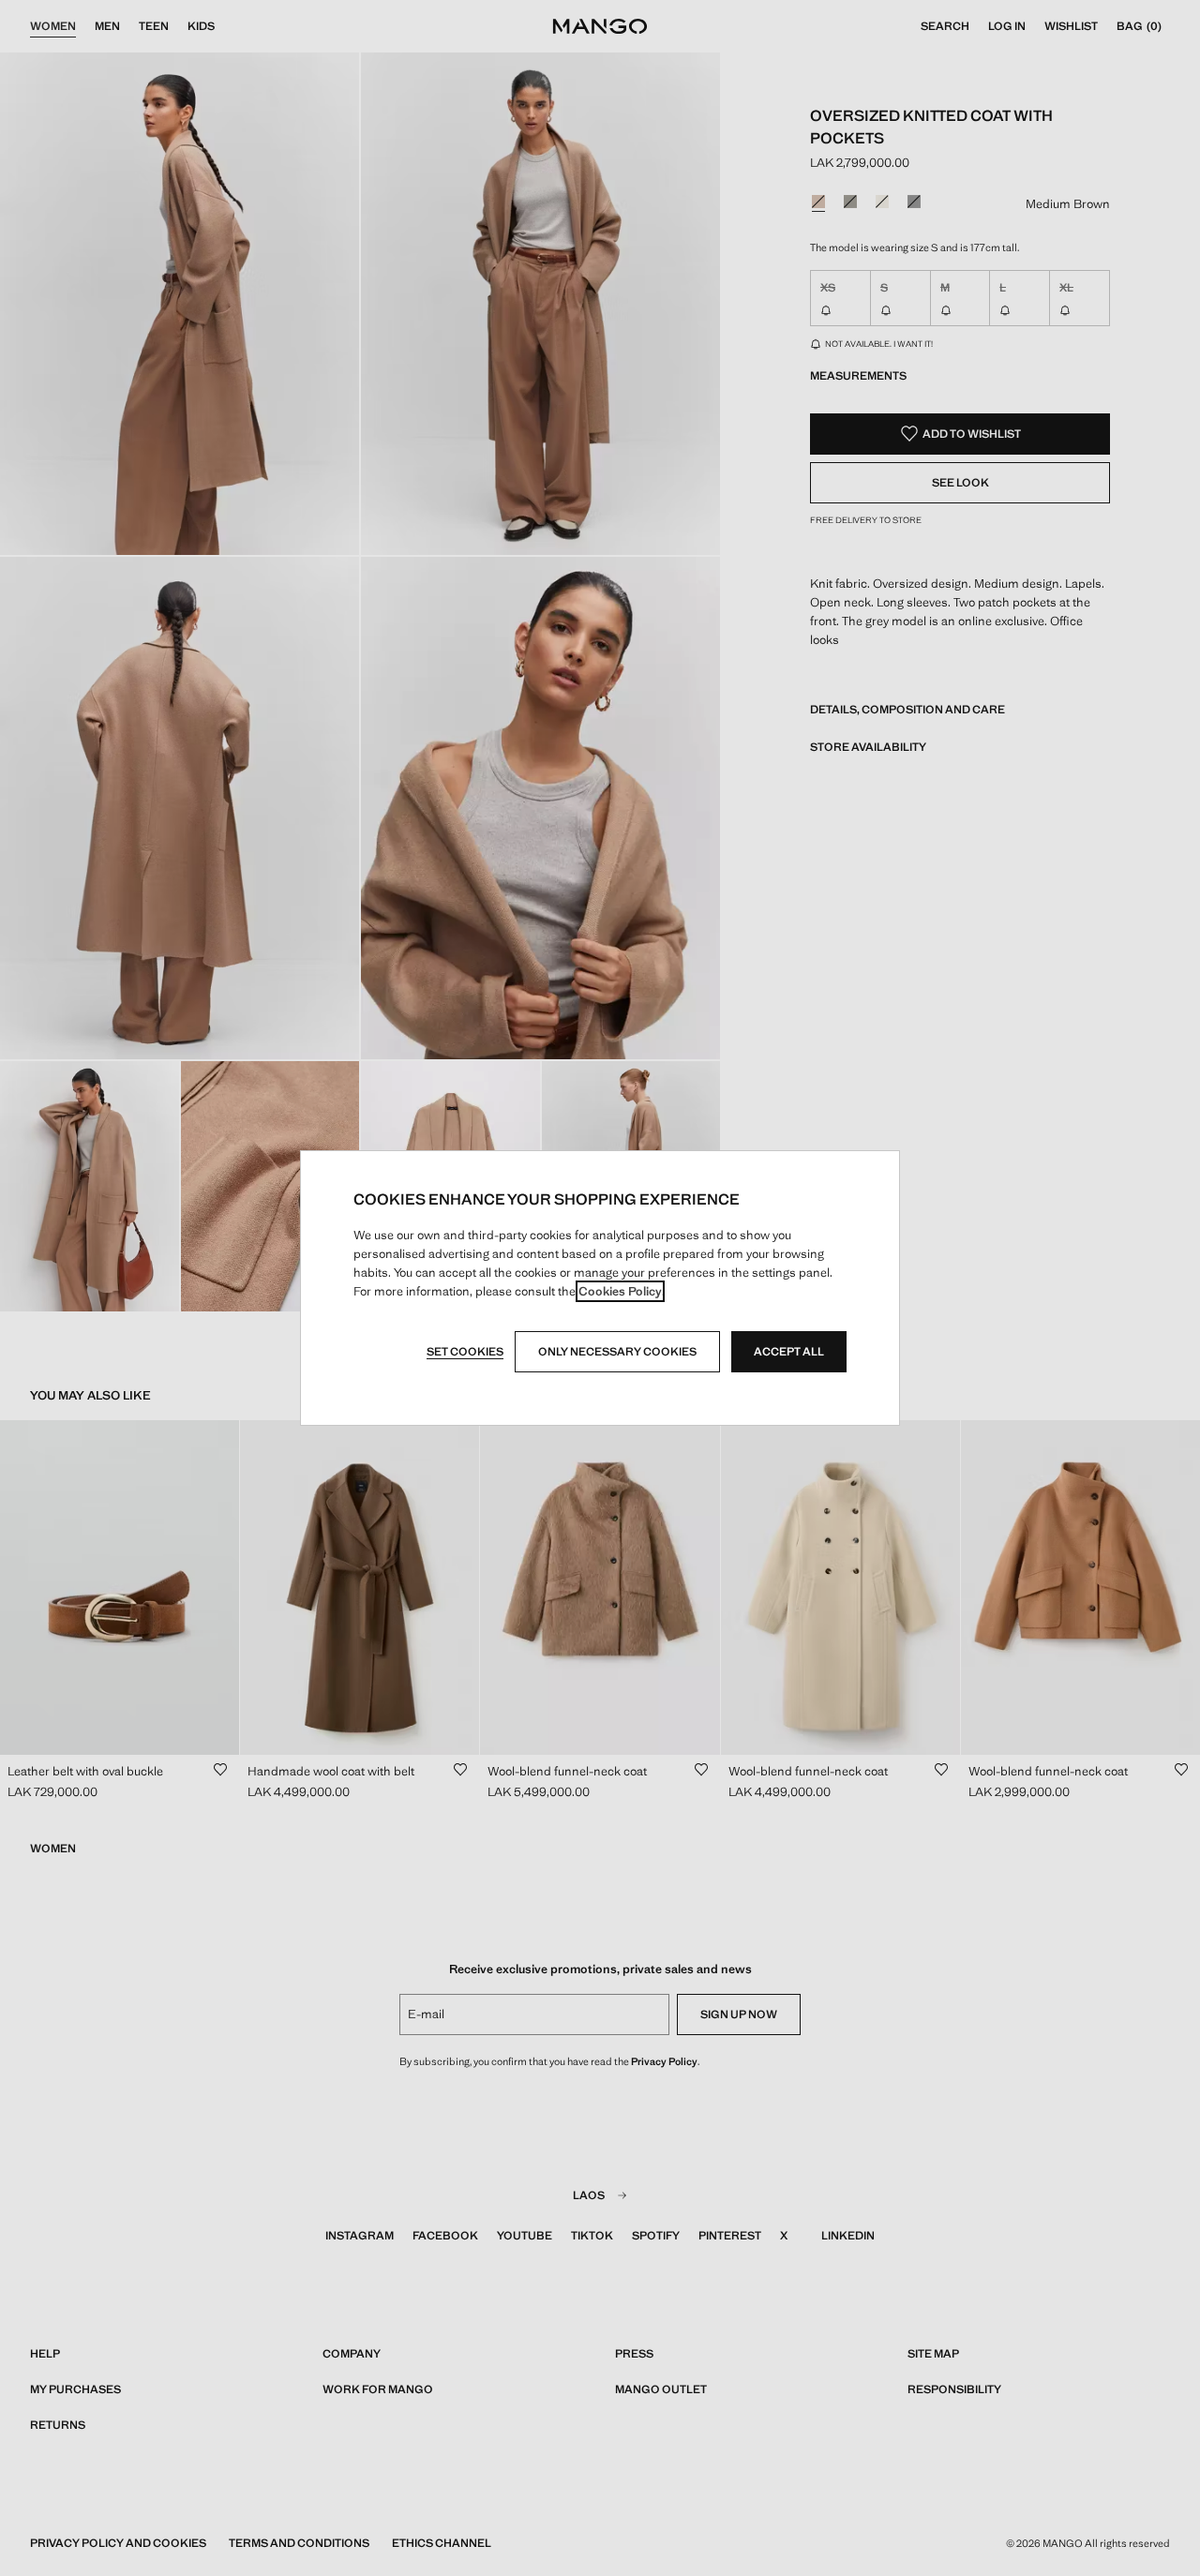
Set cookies (465, 1352)
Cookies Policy (620, 1291)
